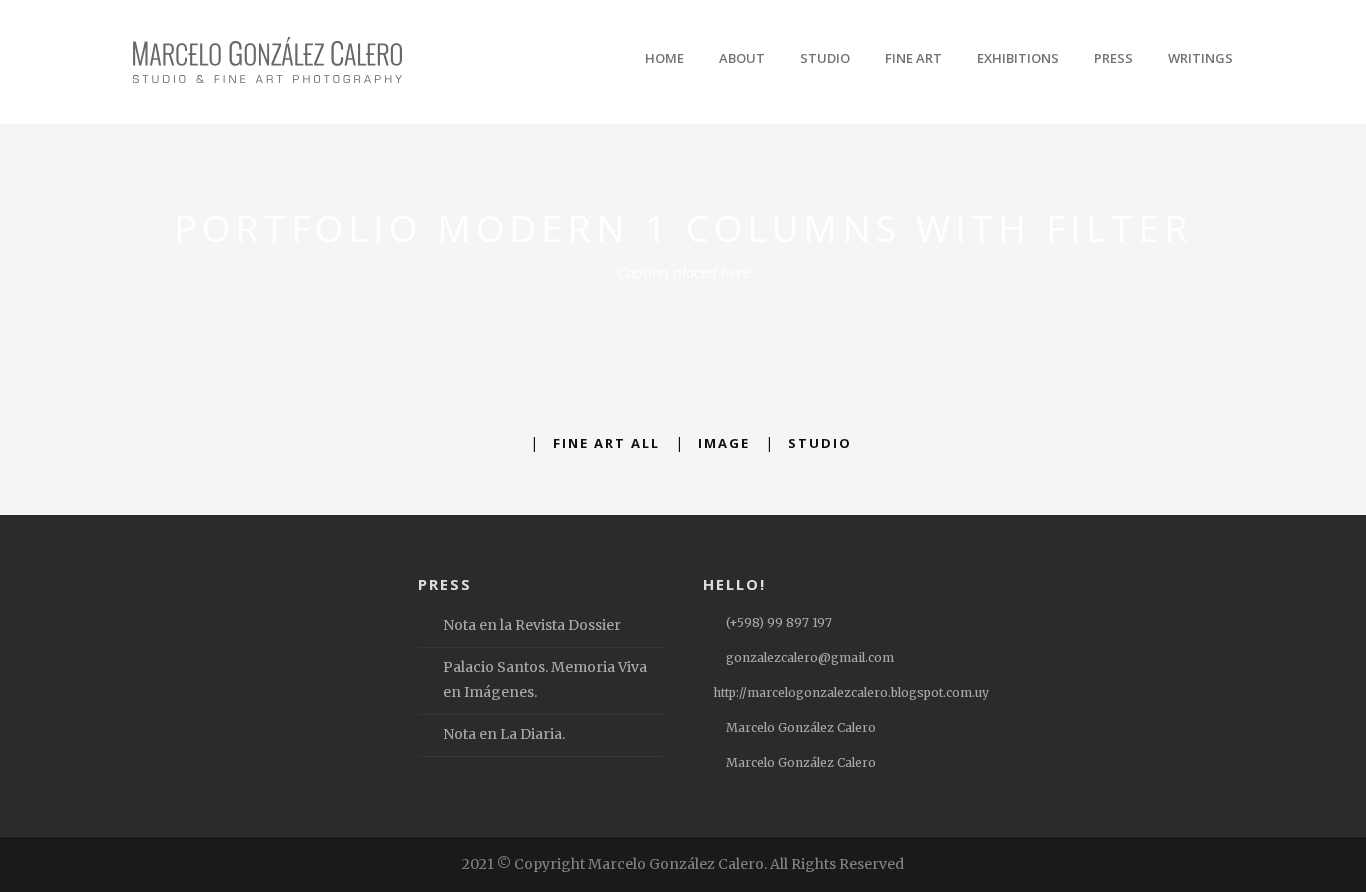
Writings (1200, 58)
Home (664, 58)
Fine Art (913, 58)
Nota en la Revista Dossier (532, 625)
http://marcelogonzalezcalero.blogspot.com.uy (851, 692)
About (742, 58)
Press (1113, 58)
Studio (825, 58)
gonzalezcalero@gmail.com (810, 657)
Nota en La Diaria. (504, 734)
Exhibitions (1018, 58)
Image (724, 443)
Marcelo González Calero (801, 727)
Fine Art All (606, 443)
